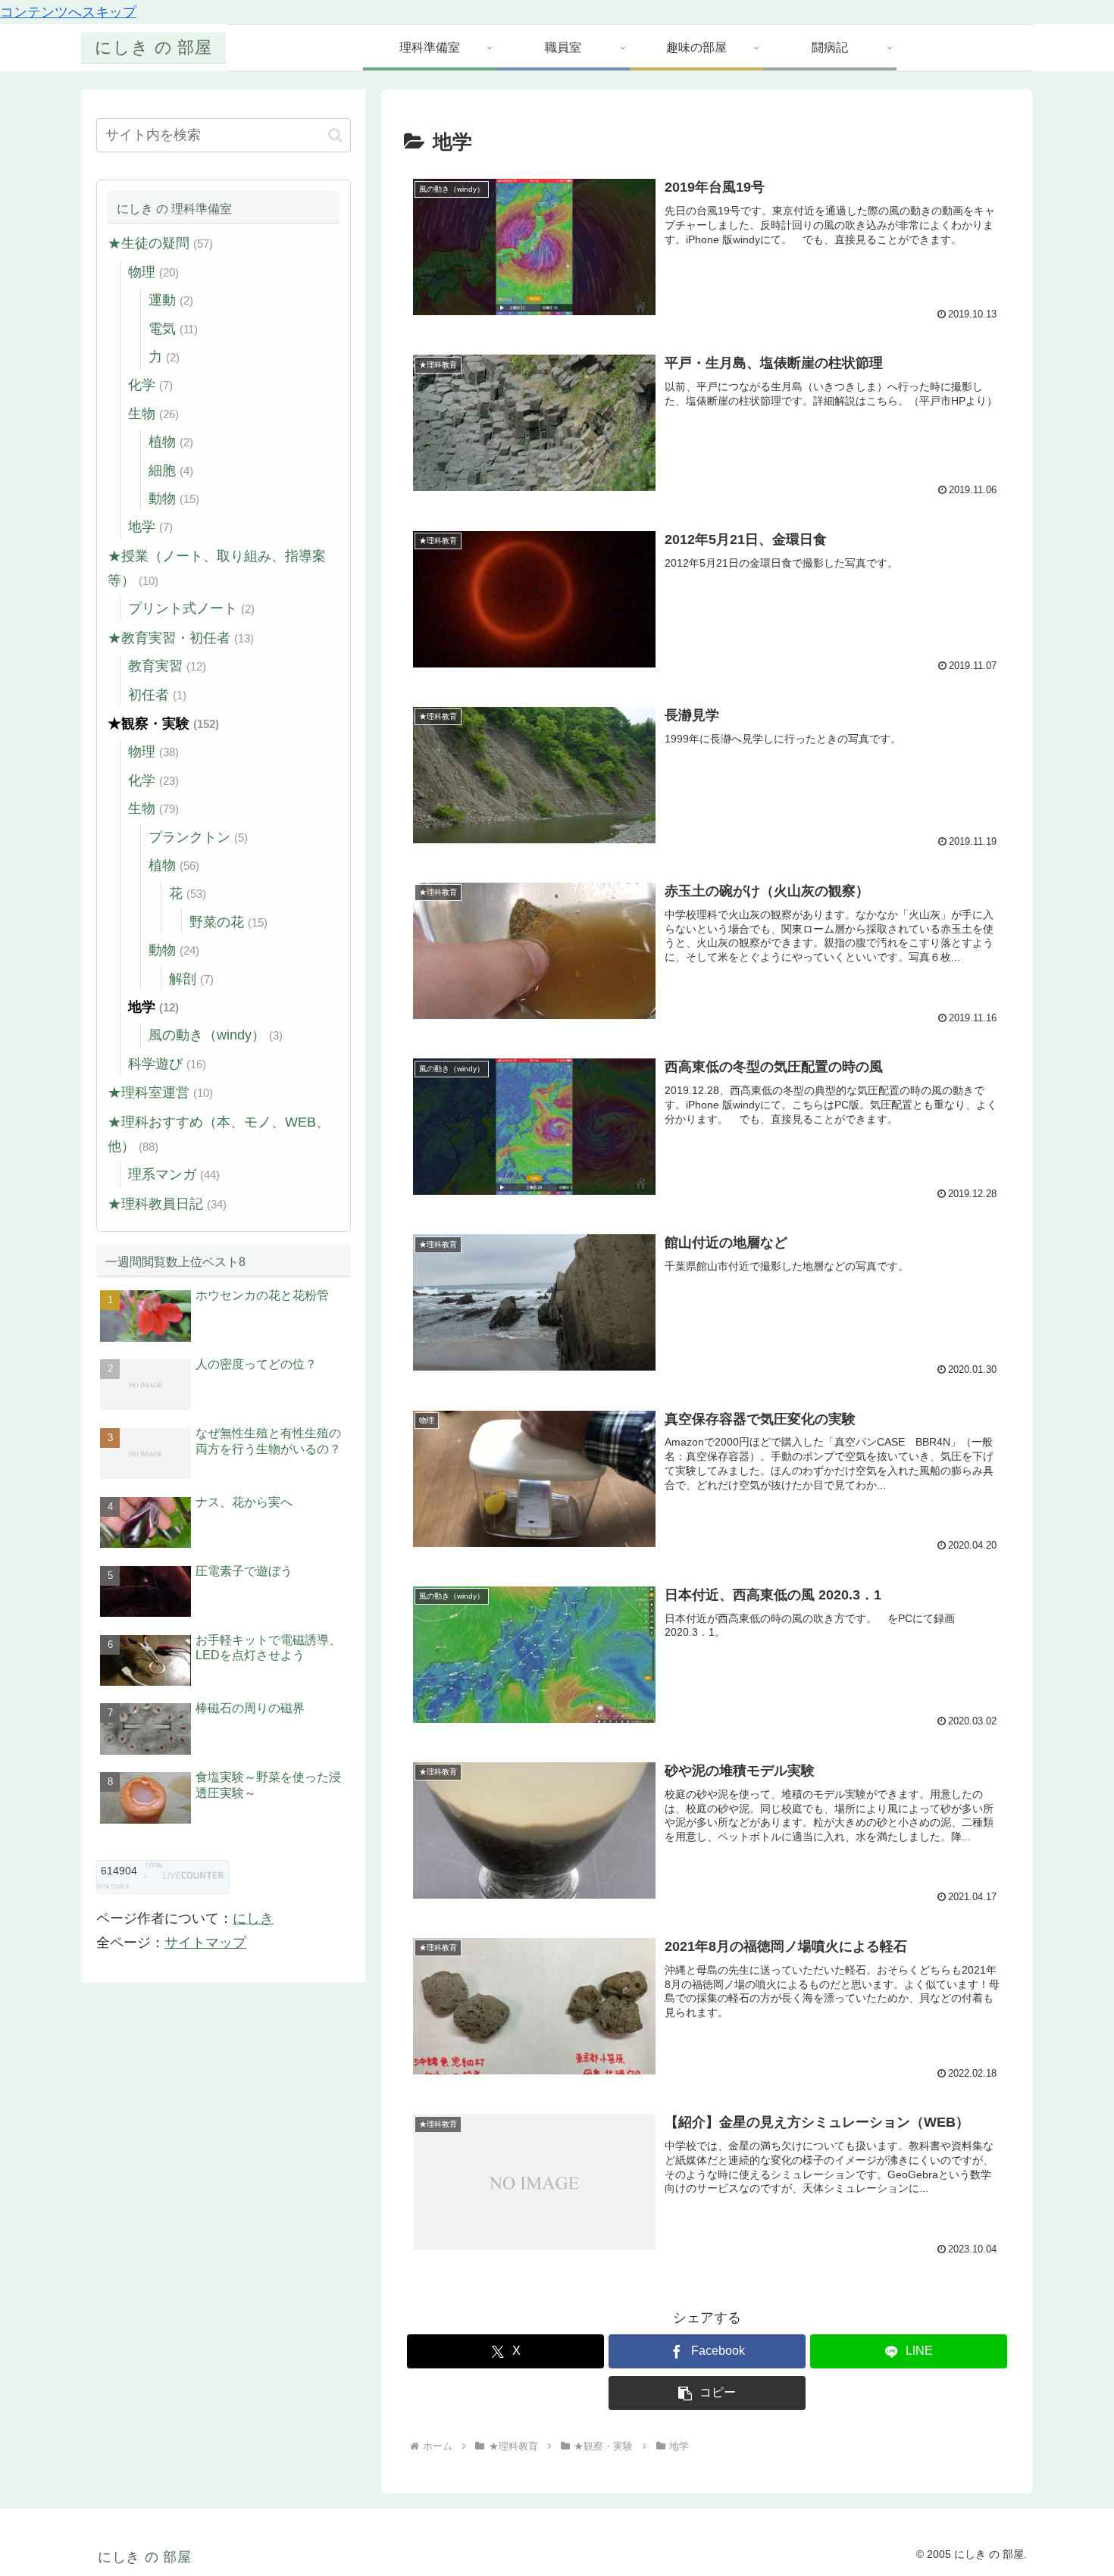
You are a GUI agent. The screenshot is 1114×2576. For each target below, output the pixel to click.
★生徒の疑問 (160, 243)
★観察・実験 (163, 724)
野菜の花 (228, 922)
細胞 (171, 470)
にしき (253, 1918)
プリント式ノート (191, 608)
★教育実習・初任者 (181, 638)
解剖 (191, 979)
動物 (174, 499)
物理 (153, 272)
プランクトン (198, 837)
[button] (707, 2393)
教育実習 (167, 666)
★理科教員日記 (167, 1204)
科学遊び (167, 1064)
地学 (150, 527)
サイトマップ (205, 1943)
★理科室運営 (160, 1093)
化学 (150, 385)
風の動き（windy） (216, 1035)
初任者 (157, 695)
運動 (171, 300)
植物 (171, 442)
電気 (173, 329)
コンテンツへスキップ (68, 12)
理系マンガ (174, 1174)
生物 (153, 414)
